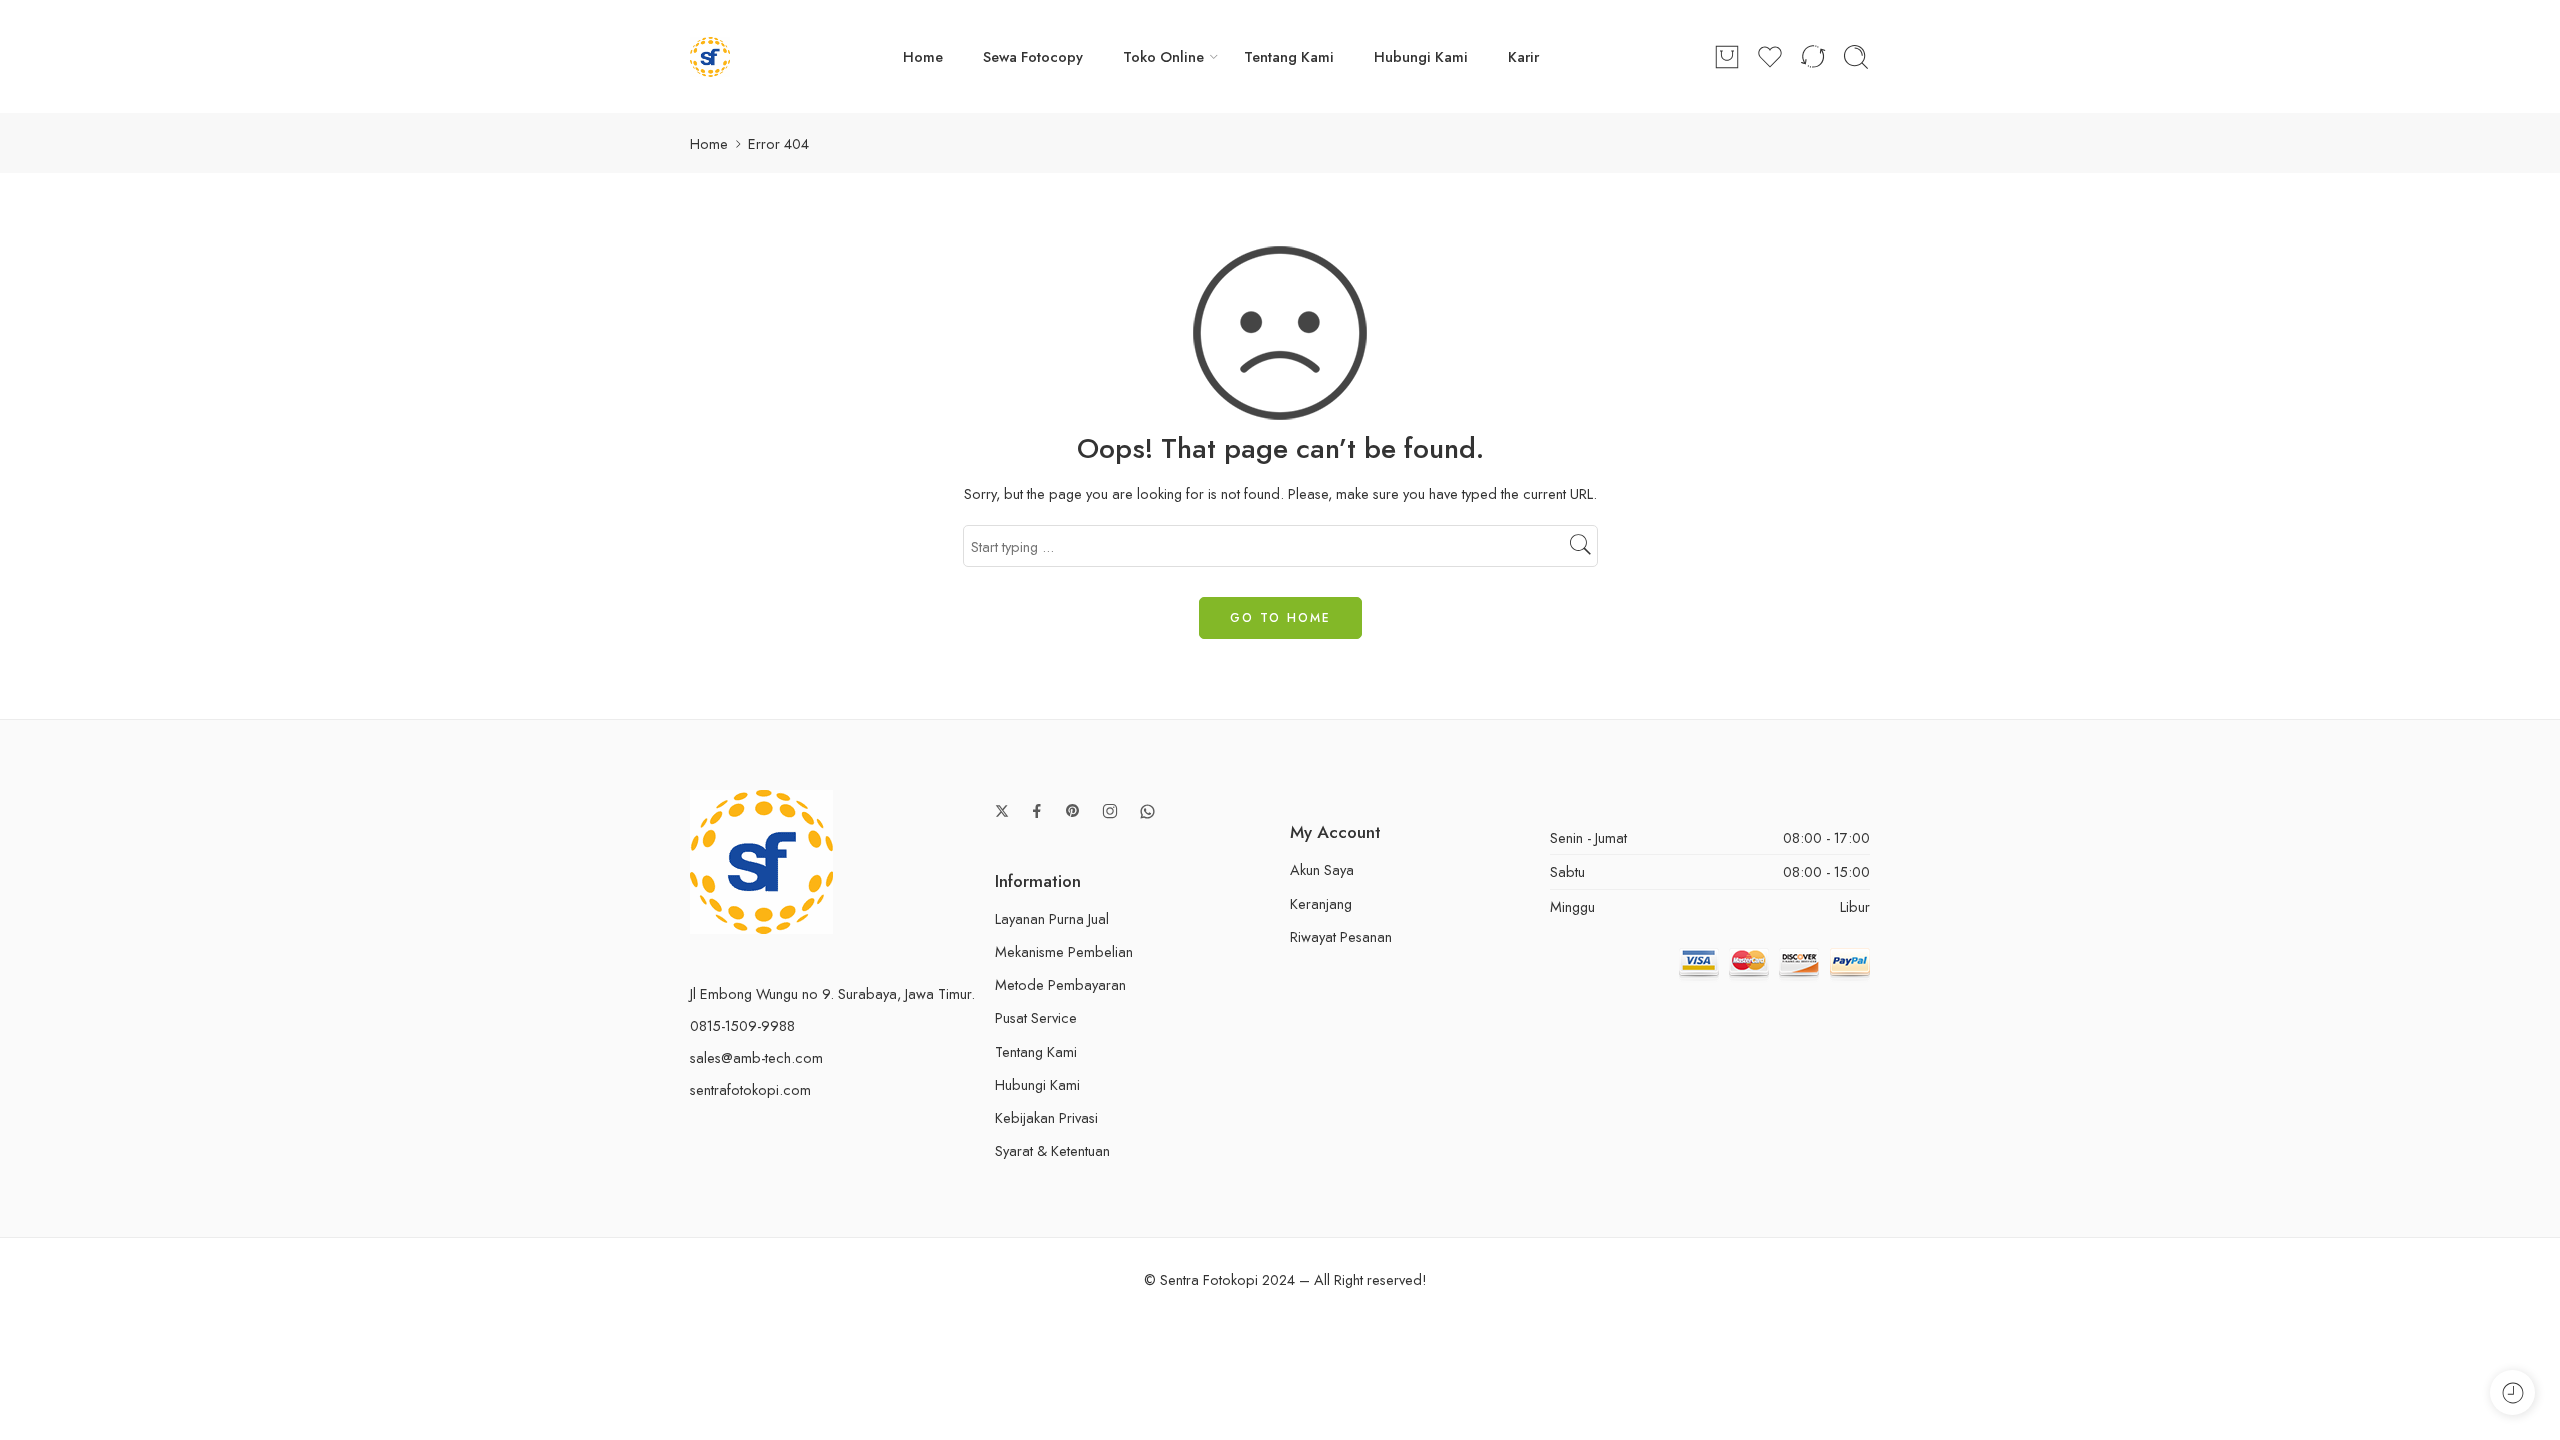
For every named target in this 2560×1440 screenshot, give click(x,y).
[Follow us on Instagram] (1110, 811)
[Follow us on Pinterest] (1073, 811)
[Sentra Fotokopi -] (710, 57)
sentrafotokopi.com (750, 1089)
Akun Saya (1322, 869)
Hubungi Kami (1421, 56)
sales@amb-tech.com (756, 1057)
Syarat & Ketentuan (1052, 1150)
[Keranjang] (1727, 57)
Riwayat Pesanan (1341, 936)
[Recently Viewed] (2512, 1392)
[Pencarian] (1856, 57)
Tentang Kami (1289, 56)
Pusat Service (1036, 1017)
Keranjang (1321, 903)
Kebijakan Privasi (1046, 1117)
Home (923, 56)
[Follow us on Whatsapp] (1147, 811)
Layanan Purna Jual (1052, 918)
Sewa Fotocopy (1033, 56)
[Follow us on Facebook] (1037, 811)
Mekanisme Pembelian (1064, 951)
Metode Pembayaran (1060, 984)
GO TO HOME (1280, 618)
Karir (1523, 56)
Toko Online (1163, 56)
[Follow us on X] (1002, 811)
